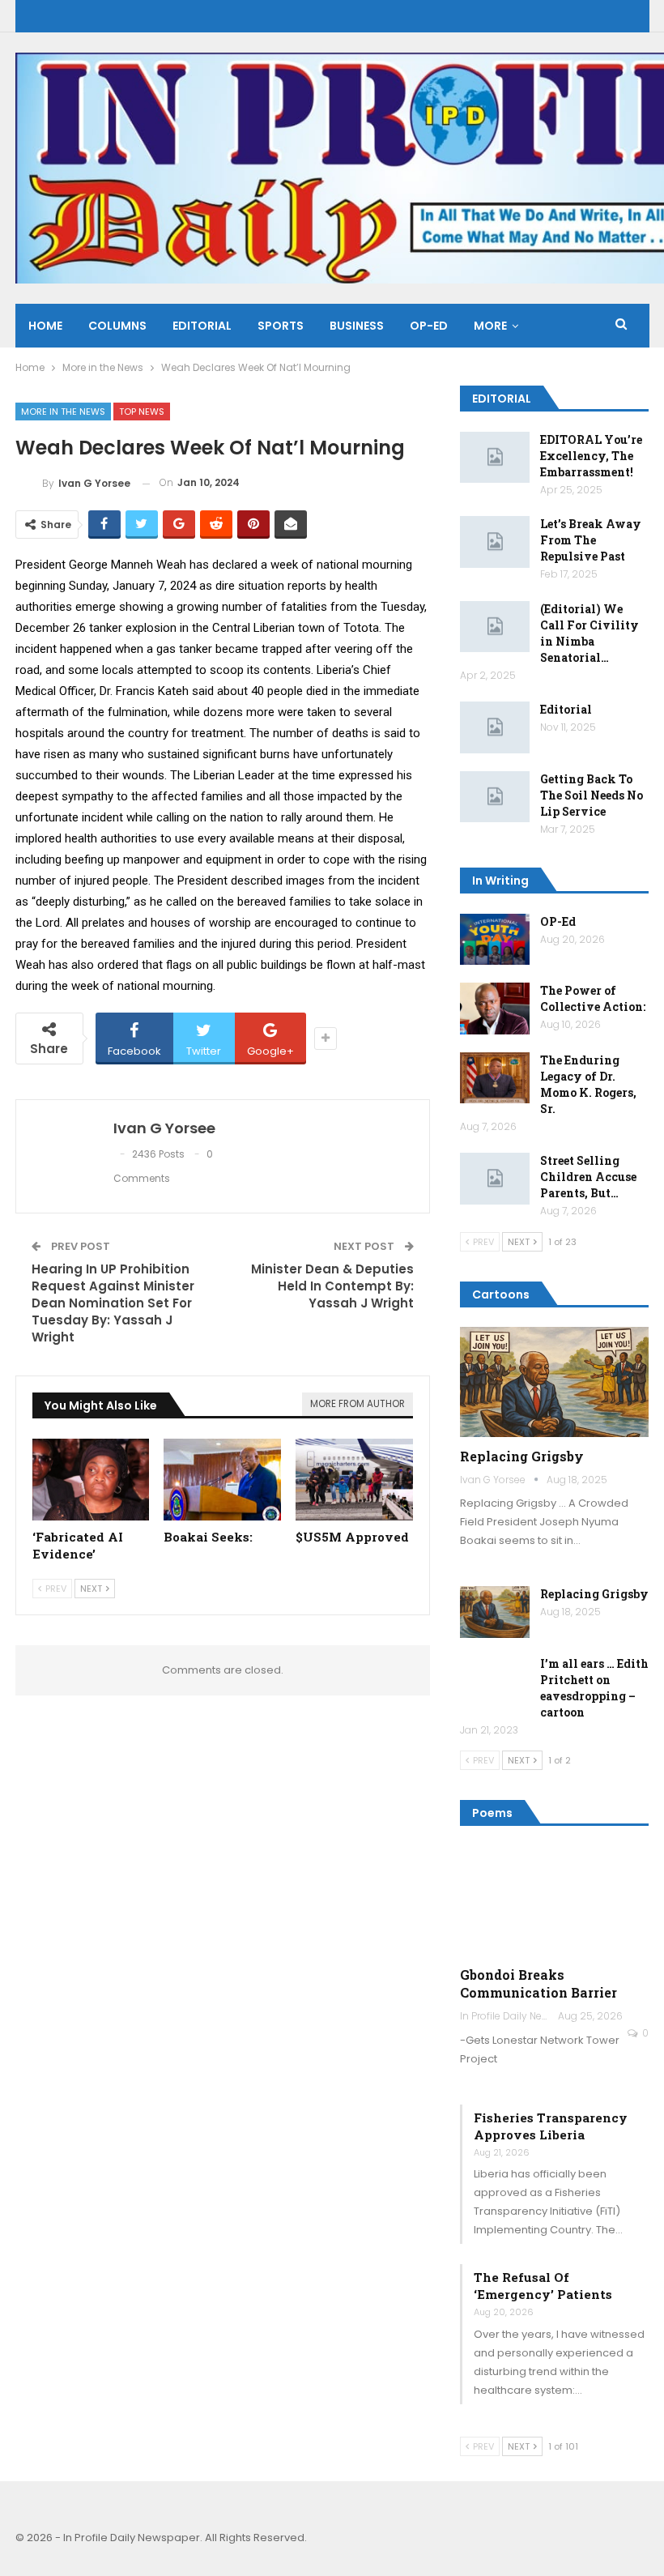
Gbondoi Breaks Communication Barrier (538, 1983)
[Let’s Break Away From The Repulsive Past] (495, 542)
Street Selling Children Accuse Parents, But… (588, 1177)
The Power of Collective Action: (593, 998)
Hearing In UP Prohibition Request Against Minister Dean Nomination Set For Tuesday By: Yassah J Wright (113, 1303)
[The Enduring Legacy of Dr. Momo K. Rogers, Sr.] (495, 1078)
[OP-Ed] (495, 940)
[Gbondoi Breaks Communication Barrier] (555, 1901)
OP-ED (429, 326)
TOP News (142, 412)
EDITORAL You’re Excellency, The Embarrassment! (591, 456)
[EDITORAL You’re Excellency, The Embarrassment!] (495, 458)
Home (45, 326)
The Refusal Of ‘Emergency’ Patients (543, 2286)
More (490, 326)
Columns (117, 326)
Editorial (202, 326)
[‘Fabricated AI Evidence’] (91, 1480)
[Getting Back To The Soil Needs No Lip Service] (495, 797)
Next (92, 1589)
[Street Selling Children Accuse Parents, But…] (495, 1179)
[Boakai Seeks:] (222, 1480)
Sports (281, 326)
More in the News (63, 412)
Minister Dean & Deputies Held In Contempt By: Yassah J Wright (332, 1286)
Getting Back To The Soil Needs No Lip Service (592, 795)
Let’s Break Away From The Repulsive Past (591, 540)
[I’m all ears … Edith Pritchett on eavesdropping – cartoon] (495, 1682)
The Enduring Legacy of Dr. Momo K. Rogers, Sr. (588, 1084)
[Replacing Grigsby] (555, 1382)
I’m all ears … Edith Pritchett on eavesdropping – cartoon (594, 1688)
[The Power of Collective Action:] (495, 1009)
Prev (55, 1589)
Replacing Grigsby (522, 1456)
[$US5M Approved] (354, 1480)
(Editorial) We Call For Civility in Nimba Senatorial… (590, 633)
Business (357, 326)
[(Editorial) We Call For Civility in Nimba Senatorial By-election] (495, 627)
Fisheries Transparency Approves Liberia (551, 2126)
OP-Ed (558, 921)
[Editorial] (495, 727)
